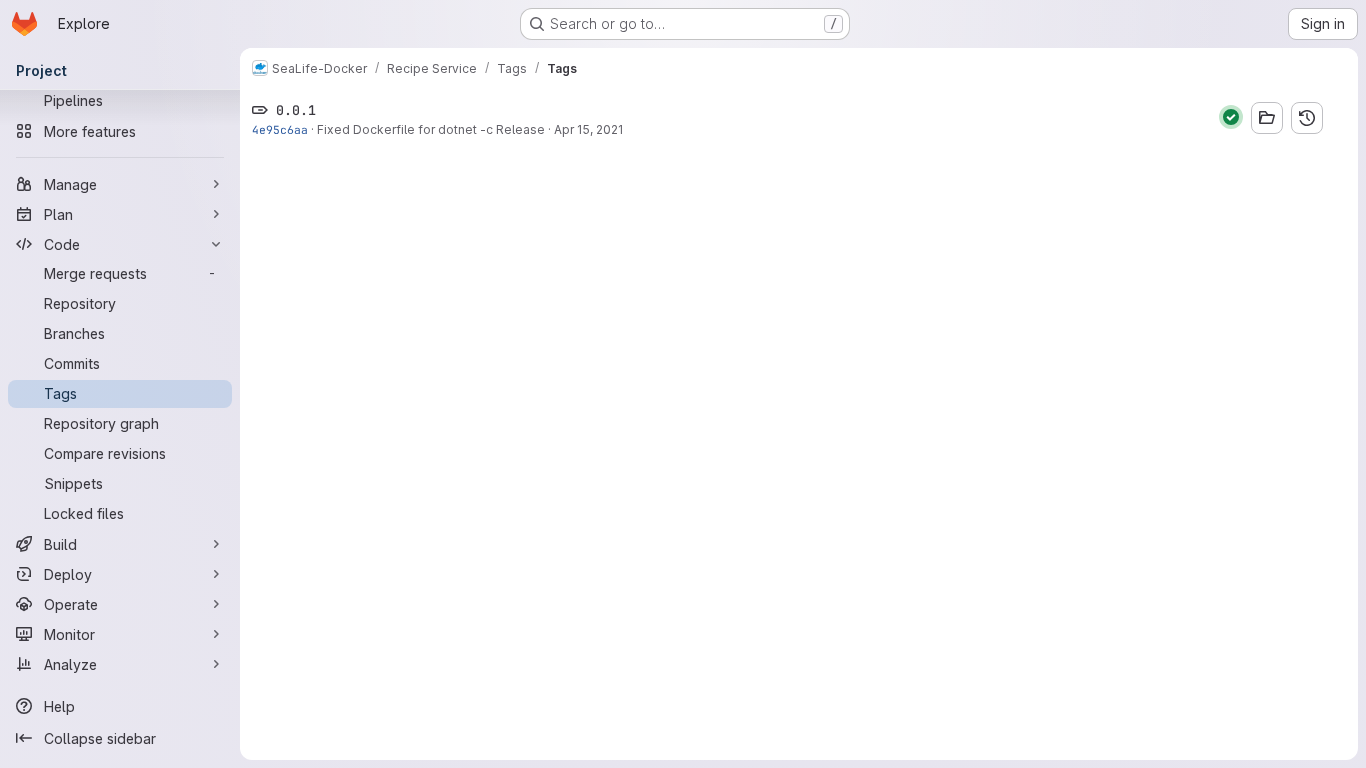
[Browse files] (1267, 118)
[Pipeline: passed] (1231, 117)
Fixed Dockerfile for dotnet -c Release (431, 129)
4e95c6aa (280, 129)
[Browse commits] (1307, 118)
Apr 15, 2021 (588, 129)
